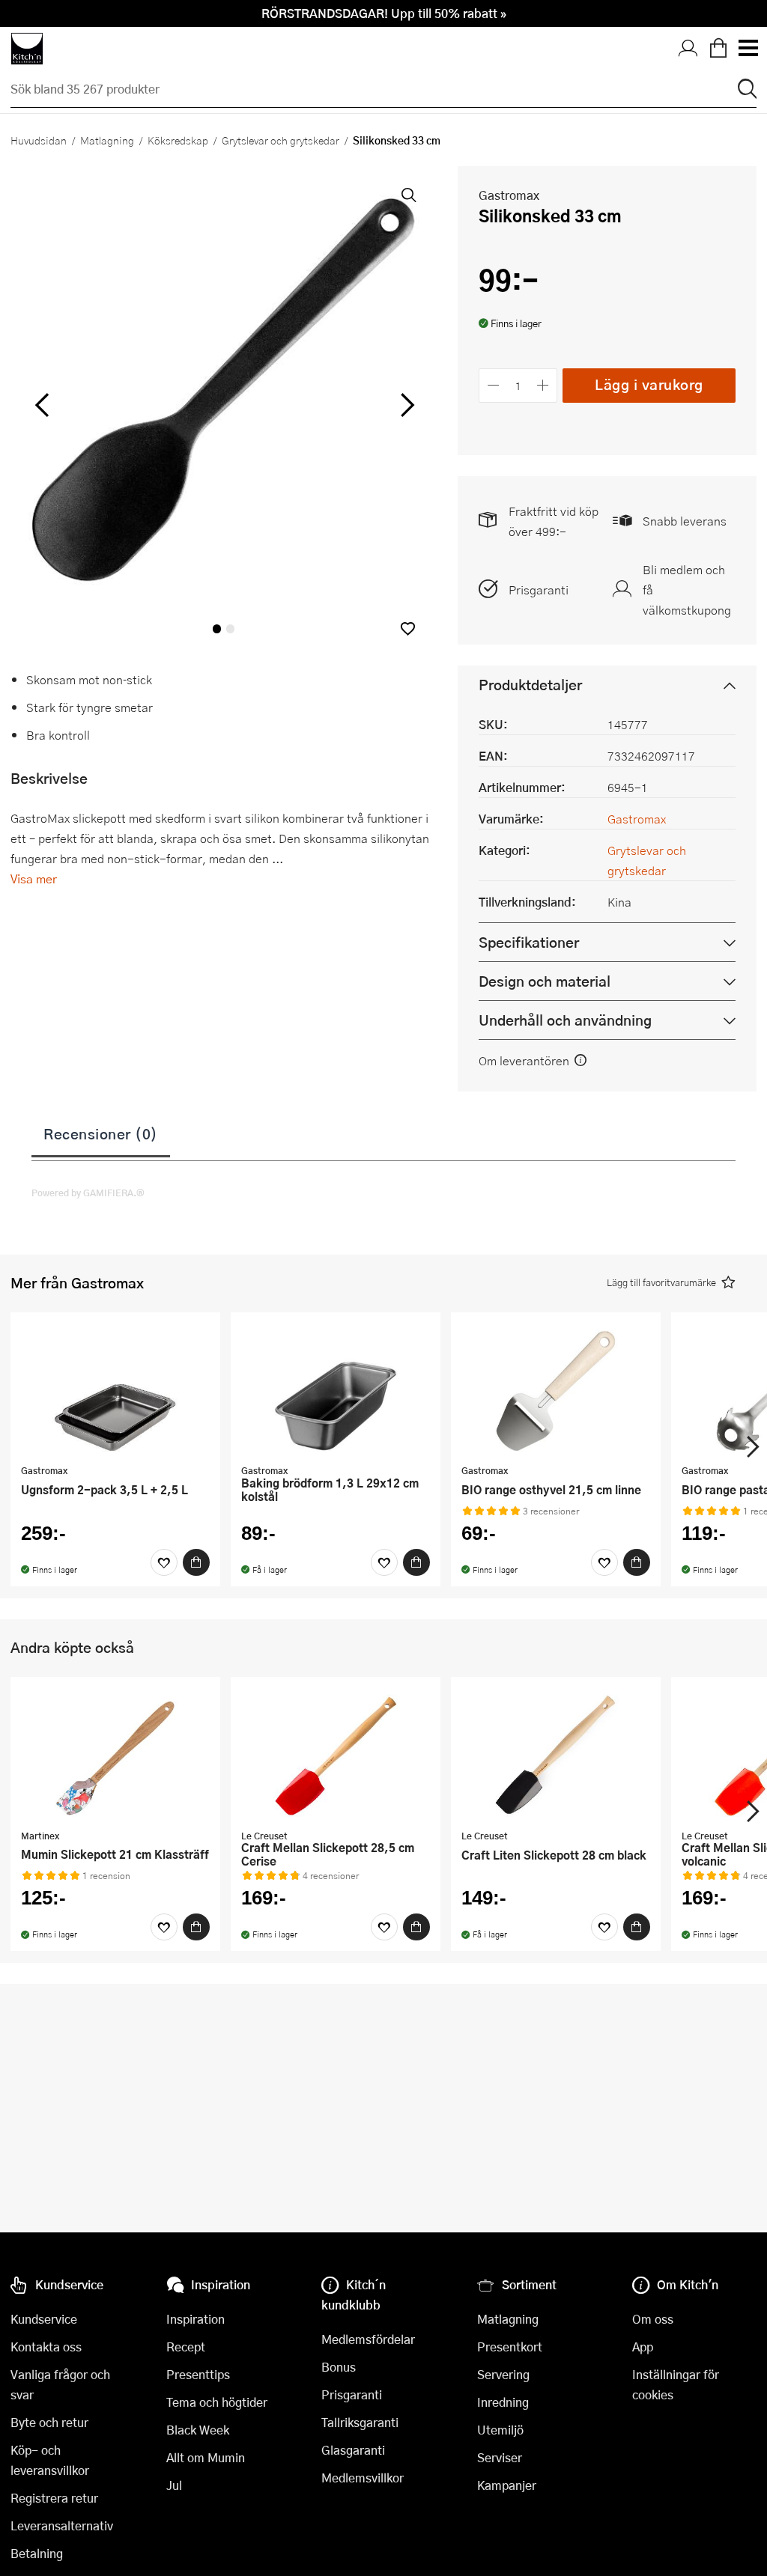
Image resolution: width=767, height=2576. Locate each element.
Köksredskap (178, 140)
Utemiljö (500, 2430)
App (643, 2347)
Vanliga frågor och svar (60, 2384)
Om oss (653, 2319)
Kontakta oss (46, 2347)
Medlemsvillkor (363, 2478)
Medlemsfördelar (368, 2339)
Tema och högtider (217, 2402)
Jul (174, 2485)
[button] (408, 628)
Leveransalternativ (62, 2525)
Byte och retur (49, 2422)
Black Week (198, 2430)
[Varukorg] (718, 49)
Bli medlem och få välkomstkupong (687, 590)
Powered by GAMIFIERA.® (88, 1193)
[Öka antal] (543, 385)
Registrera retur (54, 2498)
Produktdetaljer (530, 685)
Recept (186, 2347)
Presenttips (198, 2374)
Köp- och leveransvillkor (50, 2460)
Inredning (503, 2402)
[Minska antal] (493, 385)
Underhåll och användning (565, 1020)
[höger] (406, 406)
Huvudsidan (39, 140)
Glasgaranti (353, 2450)
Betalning (37, 2553)
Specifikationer (529, 942)
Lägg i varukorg (649, 384)
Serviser (500, 2457)
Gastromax (509, 195)
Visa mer (34, 879)
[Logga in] (688, 49)
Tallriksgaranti (360, 2422)
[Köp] (196, 1562)
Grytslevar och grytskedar (281, 140)
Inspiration (195, 2319)
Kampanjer (507, 2485)
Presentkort (510, 2347)
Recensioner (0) (101, 1133)
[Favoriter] (164, 1562)
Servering (503, 2374)
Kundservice (44, 2319)
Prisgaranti (539, 590)
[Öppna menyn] (748, 49)
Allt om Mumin (206, 2457)
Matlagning (107, 140)
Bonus (339, 2367)
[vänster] (42, 406)
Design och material (545, 981)
